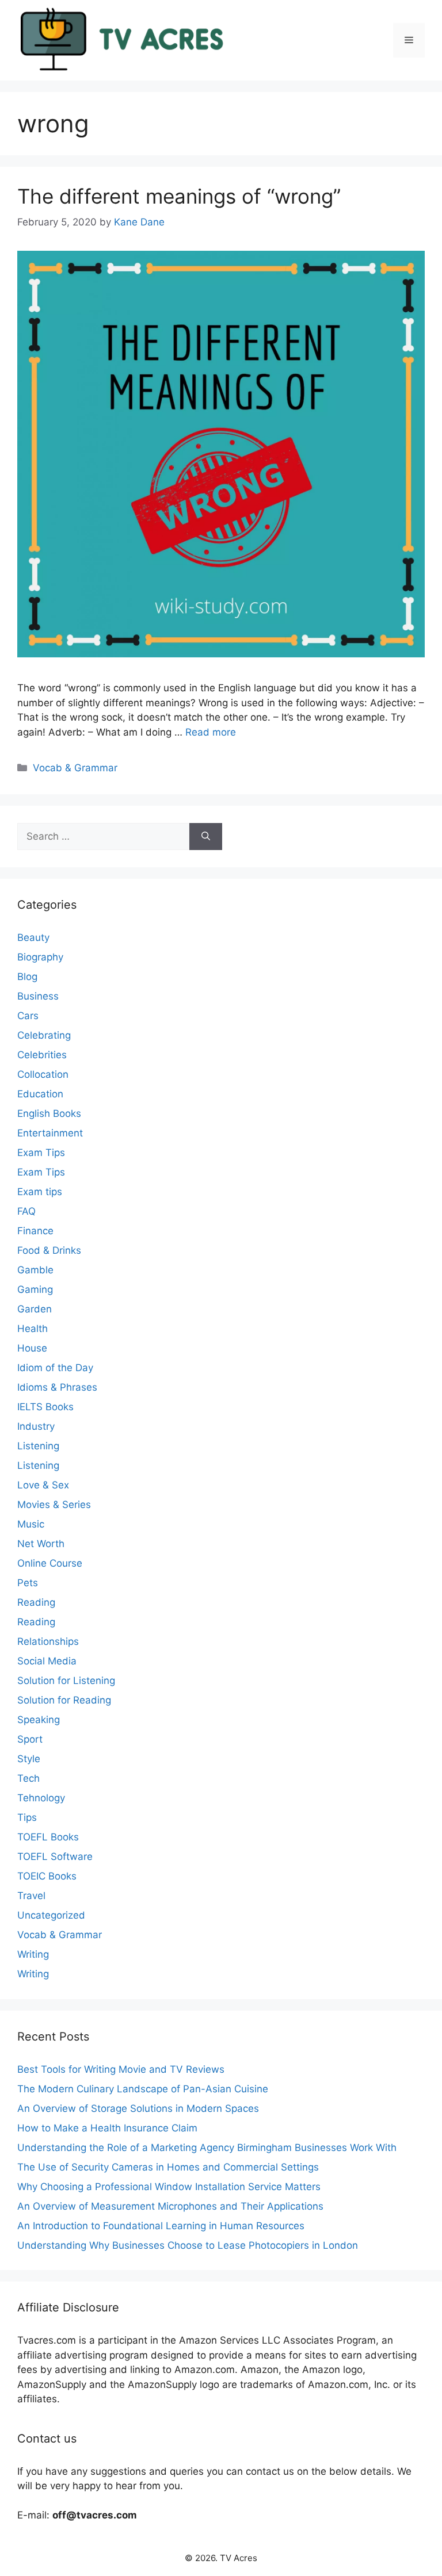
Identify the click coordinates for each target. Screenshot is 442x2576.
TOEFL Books (48, 1837)
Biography (40, 957)
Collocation (43, 1074)
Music (31, 1524)
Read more (211, 732)
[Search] (206, 837)
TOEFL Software (55, 1857)
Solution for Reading (64, 1700)
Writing (33, 1954)
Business (38, 996)
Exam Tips (41, 1153)
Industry (36, 1426)
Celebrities (42, 1055)
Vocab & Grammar (75, 768)
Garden (35, 1309)
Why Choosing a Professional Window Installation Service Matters (169, 2187)
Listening (38, 1446)
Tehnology (41, 1798)
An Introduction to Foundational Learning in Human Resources (161, 2226)
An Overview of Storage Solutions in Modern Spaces (138, 2108)
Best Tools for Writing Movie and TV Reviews (121, 2069)
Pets (28, 1583)
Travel (31, 1896)
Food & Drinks (49, 1250)
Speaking (39, 1720)
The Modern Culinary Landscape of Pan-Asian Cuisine (143, 2089)
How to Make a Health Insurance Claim (107, 2128)
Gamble (35, 1270)
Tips (27, 1817)
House (32, 1348)
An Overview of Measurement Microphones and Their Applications (170, 2206)
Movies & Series (54, 1505)
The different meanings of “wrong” (179, 196)
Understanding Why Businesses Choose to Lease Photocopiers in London (188, 2245)
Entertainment (50, 1133)
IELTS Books (45, 1407)
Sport (30, 1739)
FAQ (26, 1211)
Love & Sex (43, 1485)
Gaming (35, 1289)
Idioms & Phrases (57, 1387)
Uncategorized (51, 1915)
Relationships (48, 1641)
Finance (35, 1231)
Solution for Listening (66, 1681)
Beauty (33, 937)
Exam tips (40, 1192)
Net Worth (41, 1544)
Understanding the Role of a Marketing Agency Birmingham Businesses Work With (207, 2148)
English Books (49, 1113)
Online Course (50, 1563)
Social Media (47, 1661)
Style (29, 1759)
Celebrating (44, 1035)
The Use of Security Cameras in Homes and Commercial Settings (168, 2167)
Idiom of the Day (55, 1368)
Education (40, 1094)
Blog (27, 977)
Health (33, 1329)
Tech (28, 1778)
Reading (36, 1602)
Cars (28, 1016)
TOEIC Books (47, 1876)
